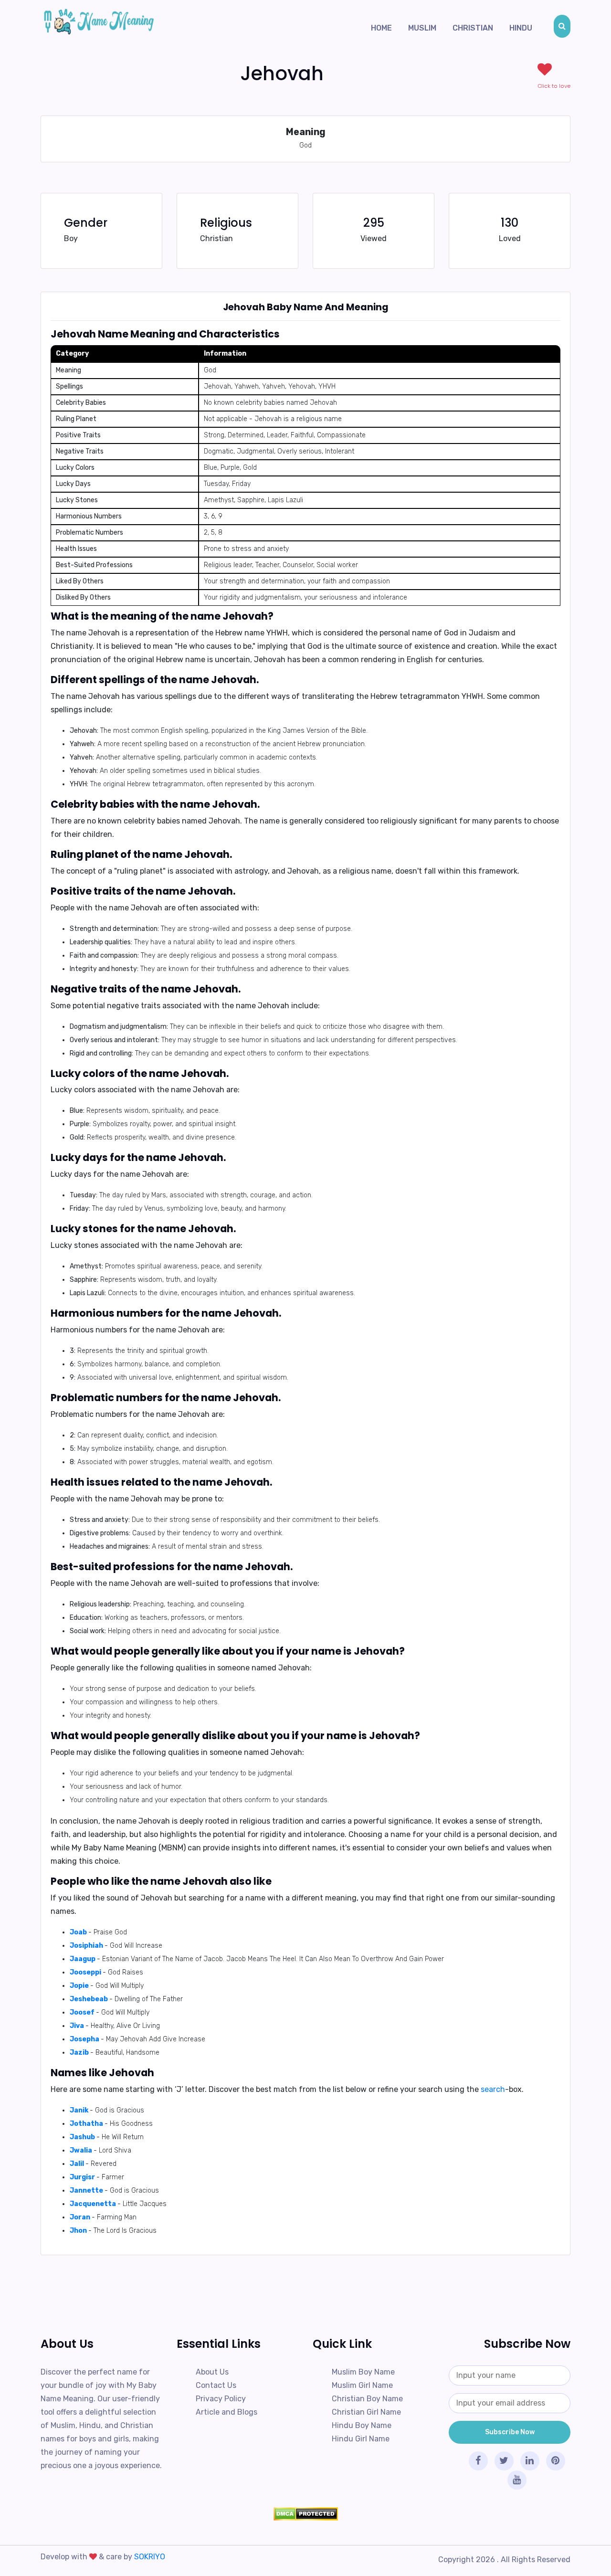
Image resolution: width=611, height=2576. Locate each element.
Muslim (422, 28)
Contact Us (216, 2385)
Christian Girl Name (366, 2412)
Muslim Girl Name (362, 2385)
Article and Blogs (226, 2412)
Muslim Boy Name (363, 2372)
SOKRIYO (150, 2557)
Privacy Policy (221, 2399)
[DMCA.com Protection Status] (305, 2514)
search (493, 2089)
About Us (212, 2372)
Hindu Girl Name (361, 2439)
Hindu (521, 28)
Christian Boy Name (367, 2399)
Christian (473, 28)
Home (381, 28)
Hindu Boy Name (362, 2425)
